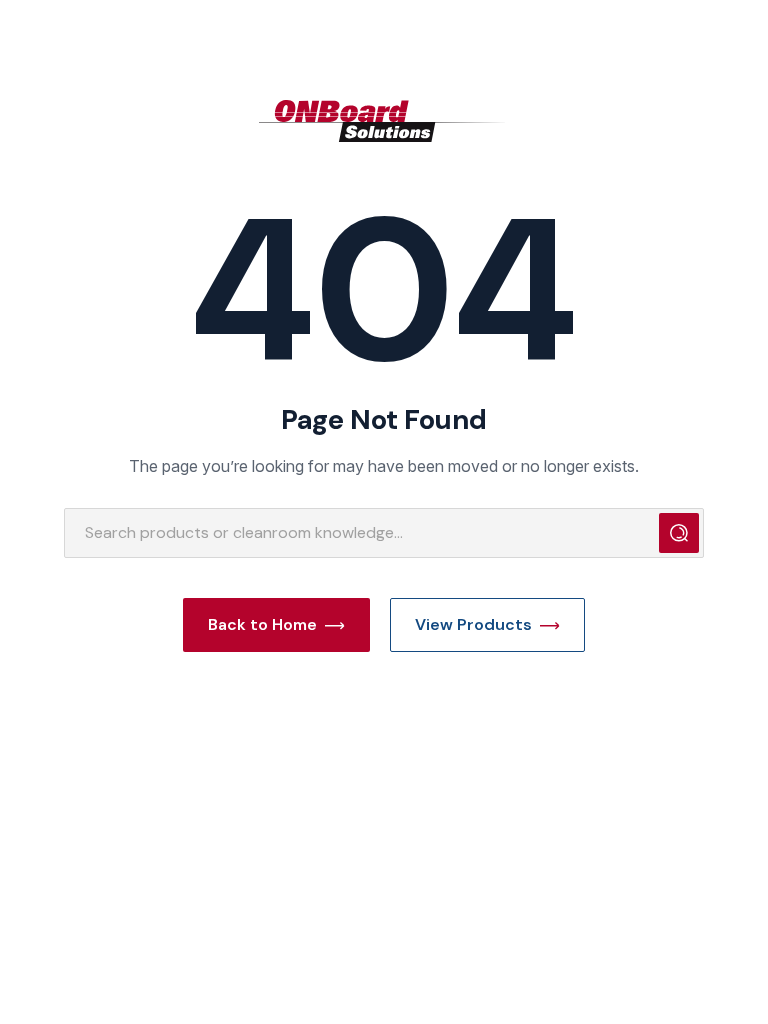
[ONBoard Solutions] (384, 121)
